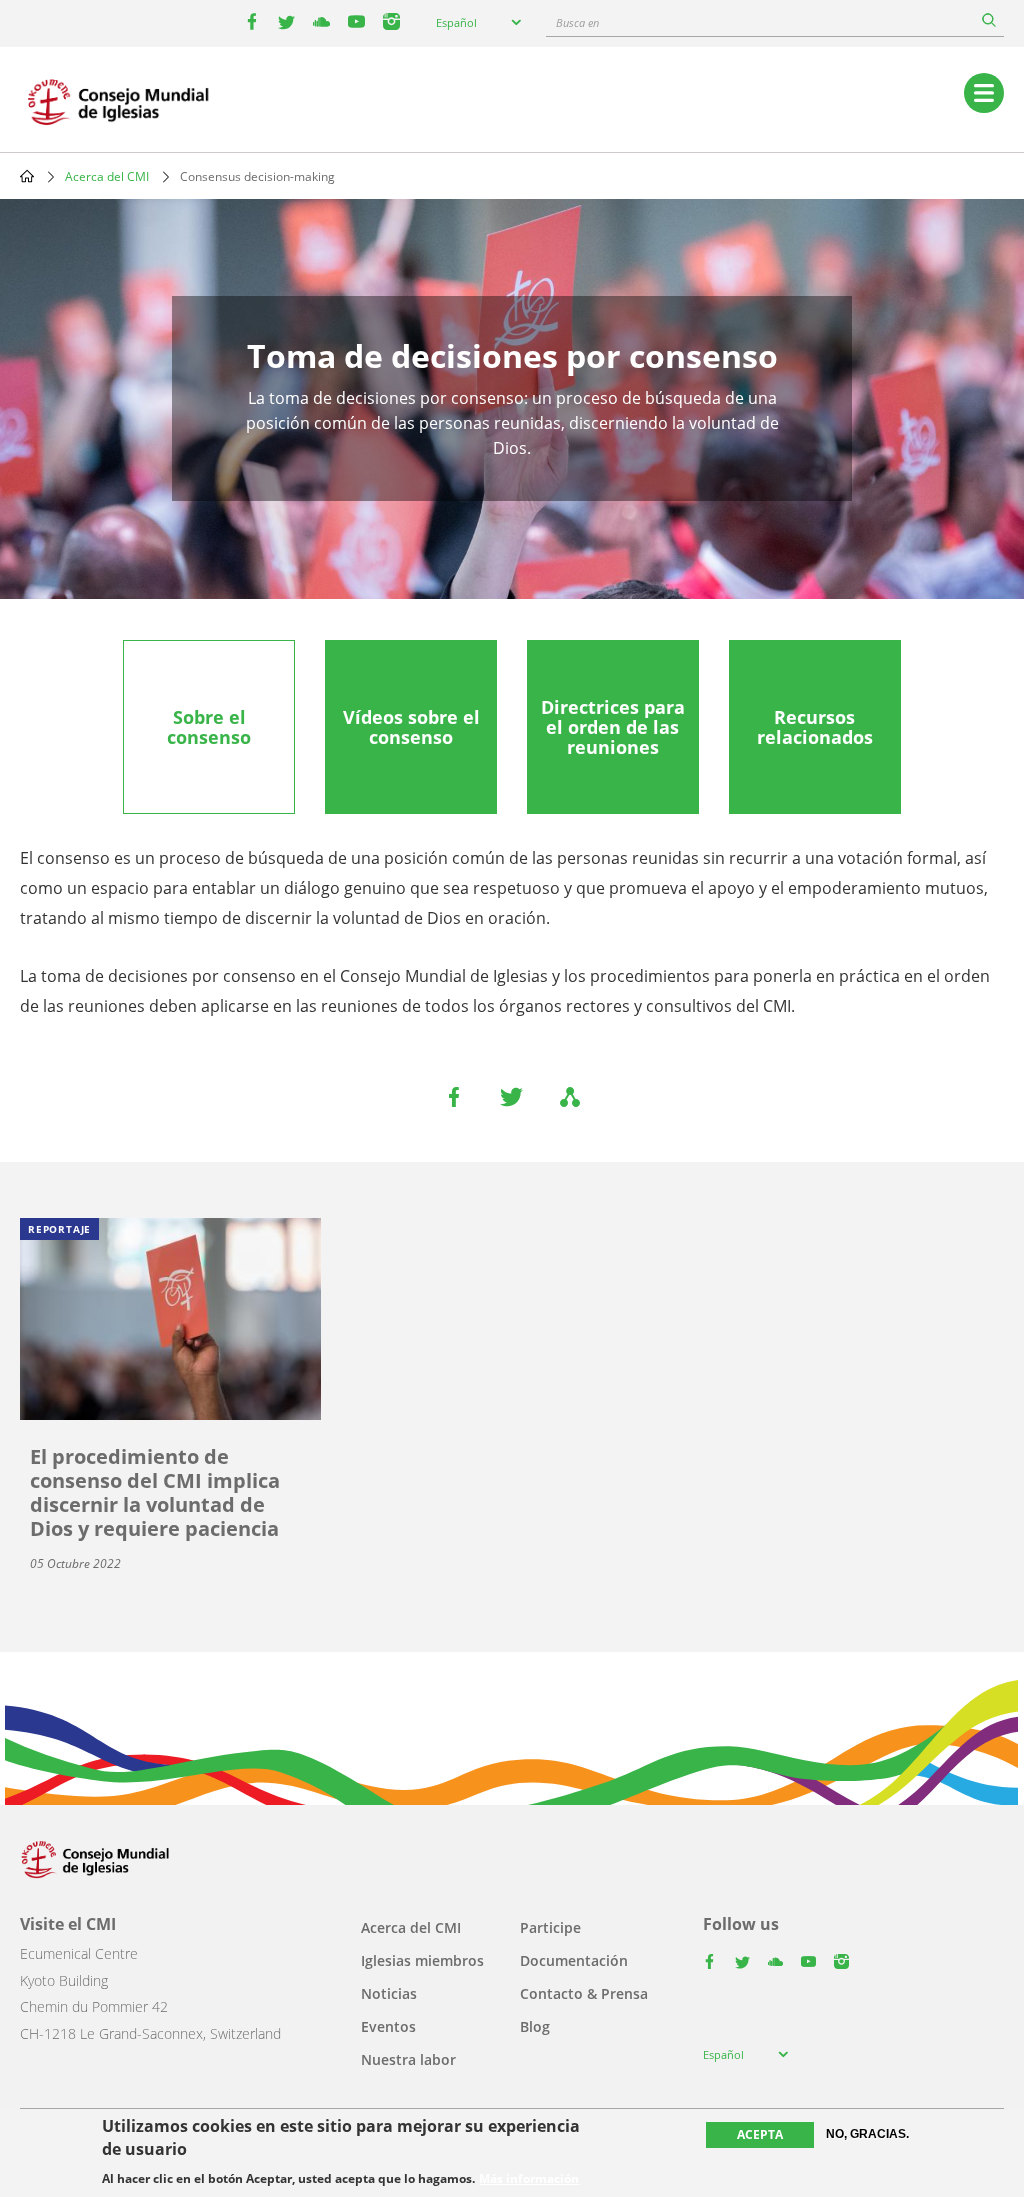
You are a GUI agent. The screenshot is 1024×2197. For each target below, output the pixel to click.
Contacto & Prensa (584, 1993)
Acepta (760, 2134)
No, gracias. (867, 2134)
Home (27, 176)
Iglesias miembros (422, 1960)
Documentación (574, 1960)
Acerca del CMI (107, 176)
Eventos (388, 2026)
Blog (535, 2026)
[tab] (209, 727)
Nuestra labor (408, 2059)
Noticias (389, 1993)
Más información (529, 2179)
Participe (550, 1927)
